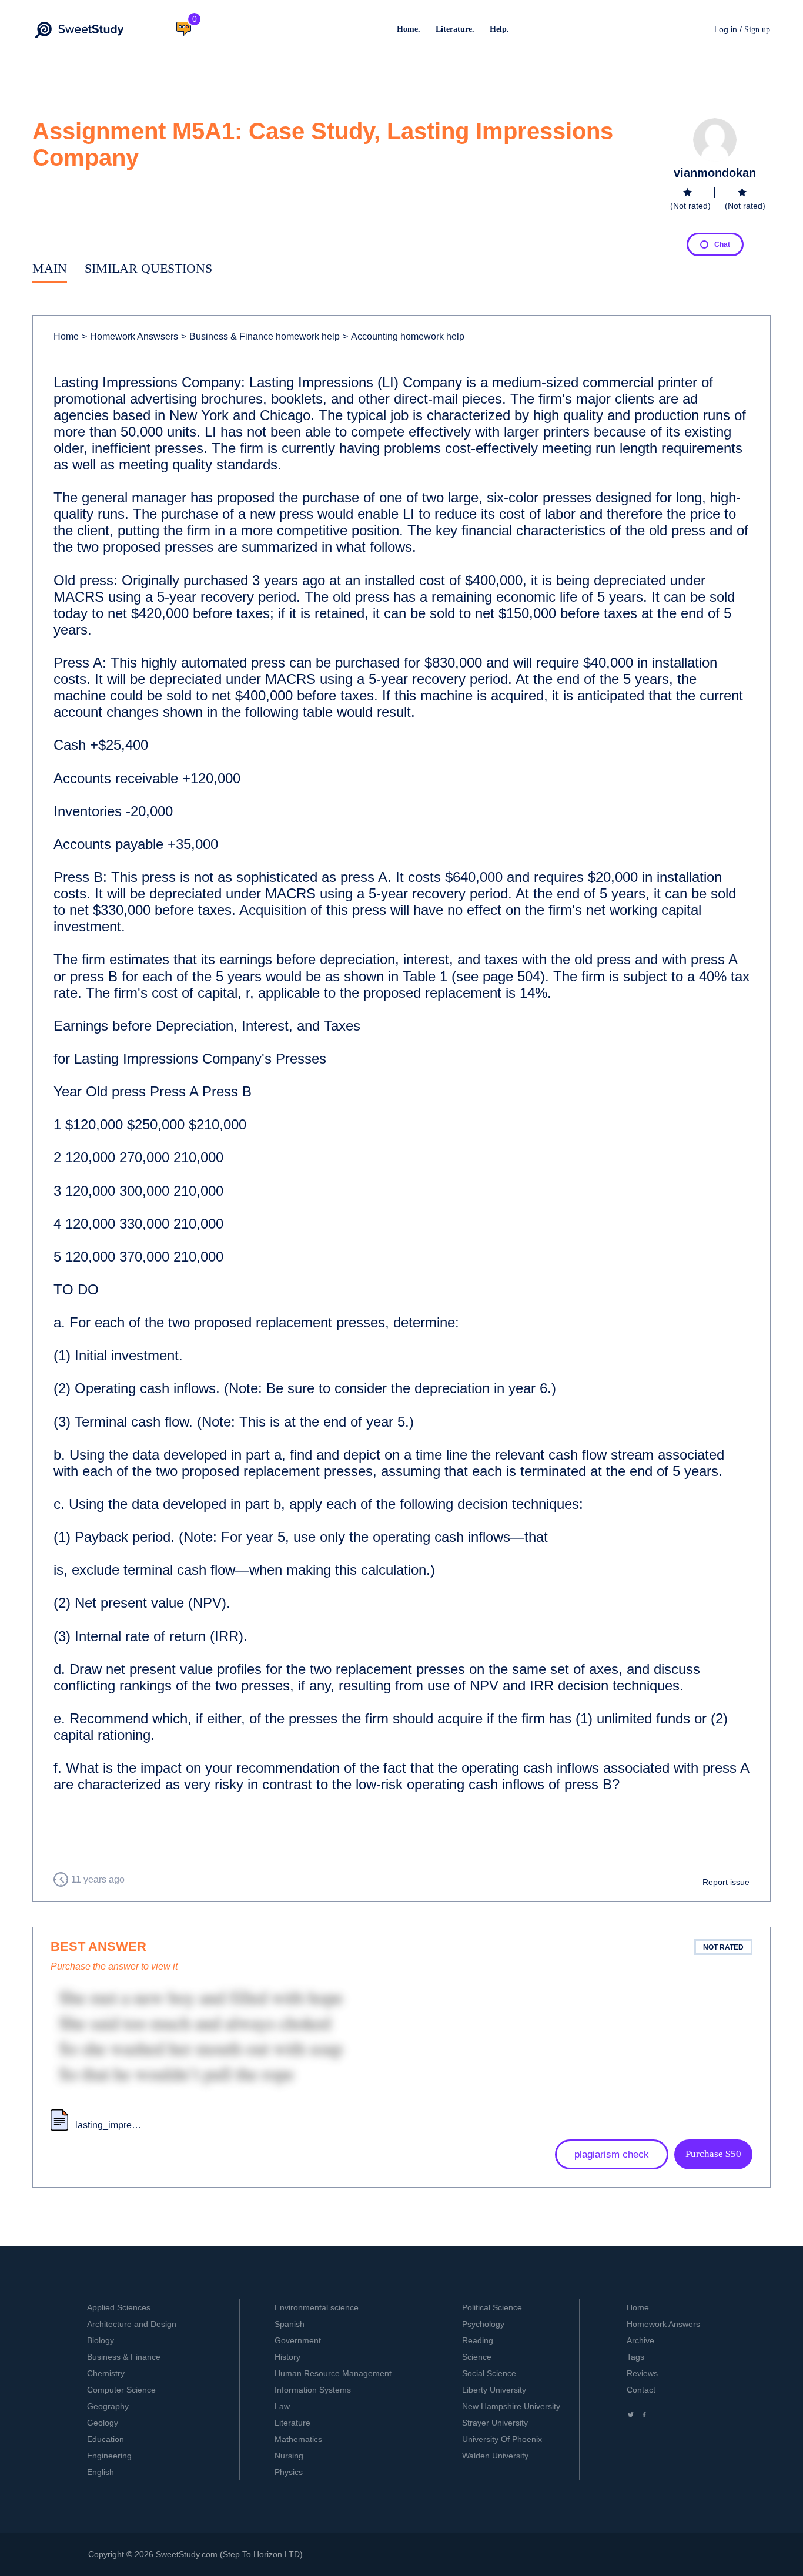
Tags (635, 2357)
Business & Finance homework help (260, 336)
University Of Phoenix (502, 2439)
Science (477, 2357)
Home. (409, 29)
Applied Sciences (119, 2307)
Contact (641, 2390)
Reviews (642, 2373)
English (101, 2472)
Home (66, 336)
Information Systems (313, 2390)
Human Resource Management (333, 2373)
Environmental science (317, 2307)
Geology (103, 2423)
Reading (478, 2340)
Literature (292, 2423)
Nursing (289, 2456)
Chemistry (106, 2373)
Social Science (489, 2373)
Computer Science (121, 2390)
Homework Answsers (130, 336)
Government (298, 2340)
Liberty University (494, 2390)
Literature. (455, 29)
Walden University (495, 2456)
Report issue (726, 1882)
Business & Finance (124, 2357)
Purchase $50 (713, 2154)
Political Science (492, 2307)
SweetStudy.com (187, 2554)
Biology (101, 2340)
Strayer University (495, 2423)
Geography (108, 2406)
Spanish (290, 2324)
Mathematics (298, 2439)
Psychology (483, 2324)
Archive (640, 2340)
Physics (289, 2472)
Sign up (757, 30)
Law (282, 2406)
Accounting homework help (404, 336)
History (287, 2357)
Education (106, 2439)
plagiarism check (612, 2154)
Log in (726, 29)
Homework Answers (663, 2324)
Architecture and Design (132, 2324)
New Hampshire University (511, 2406)
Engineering (109, 2456)
